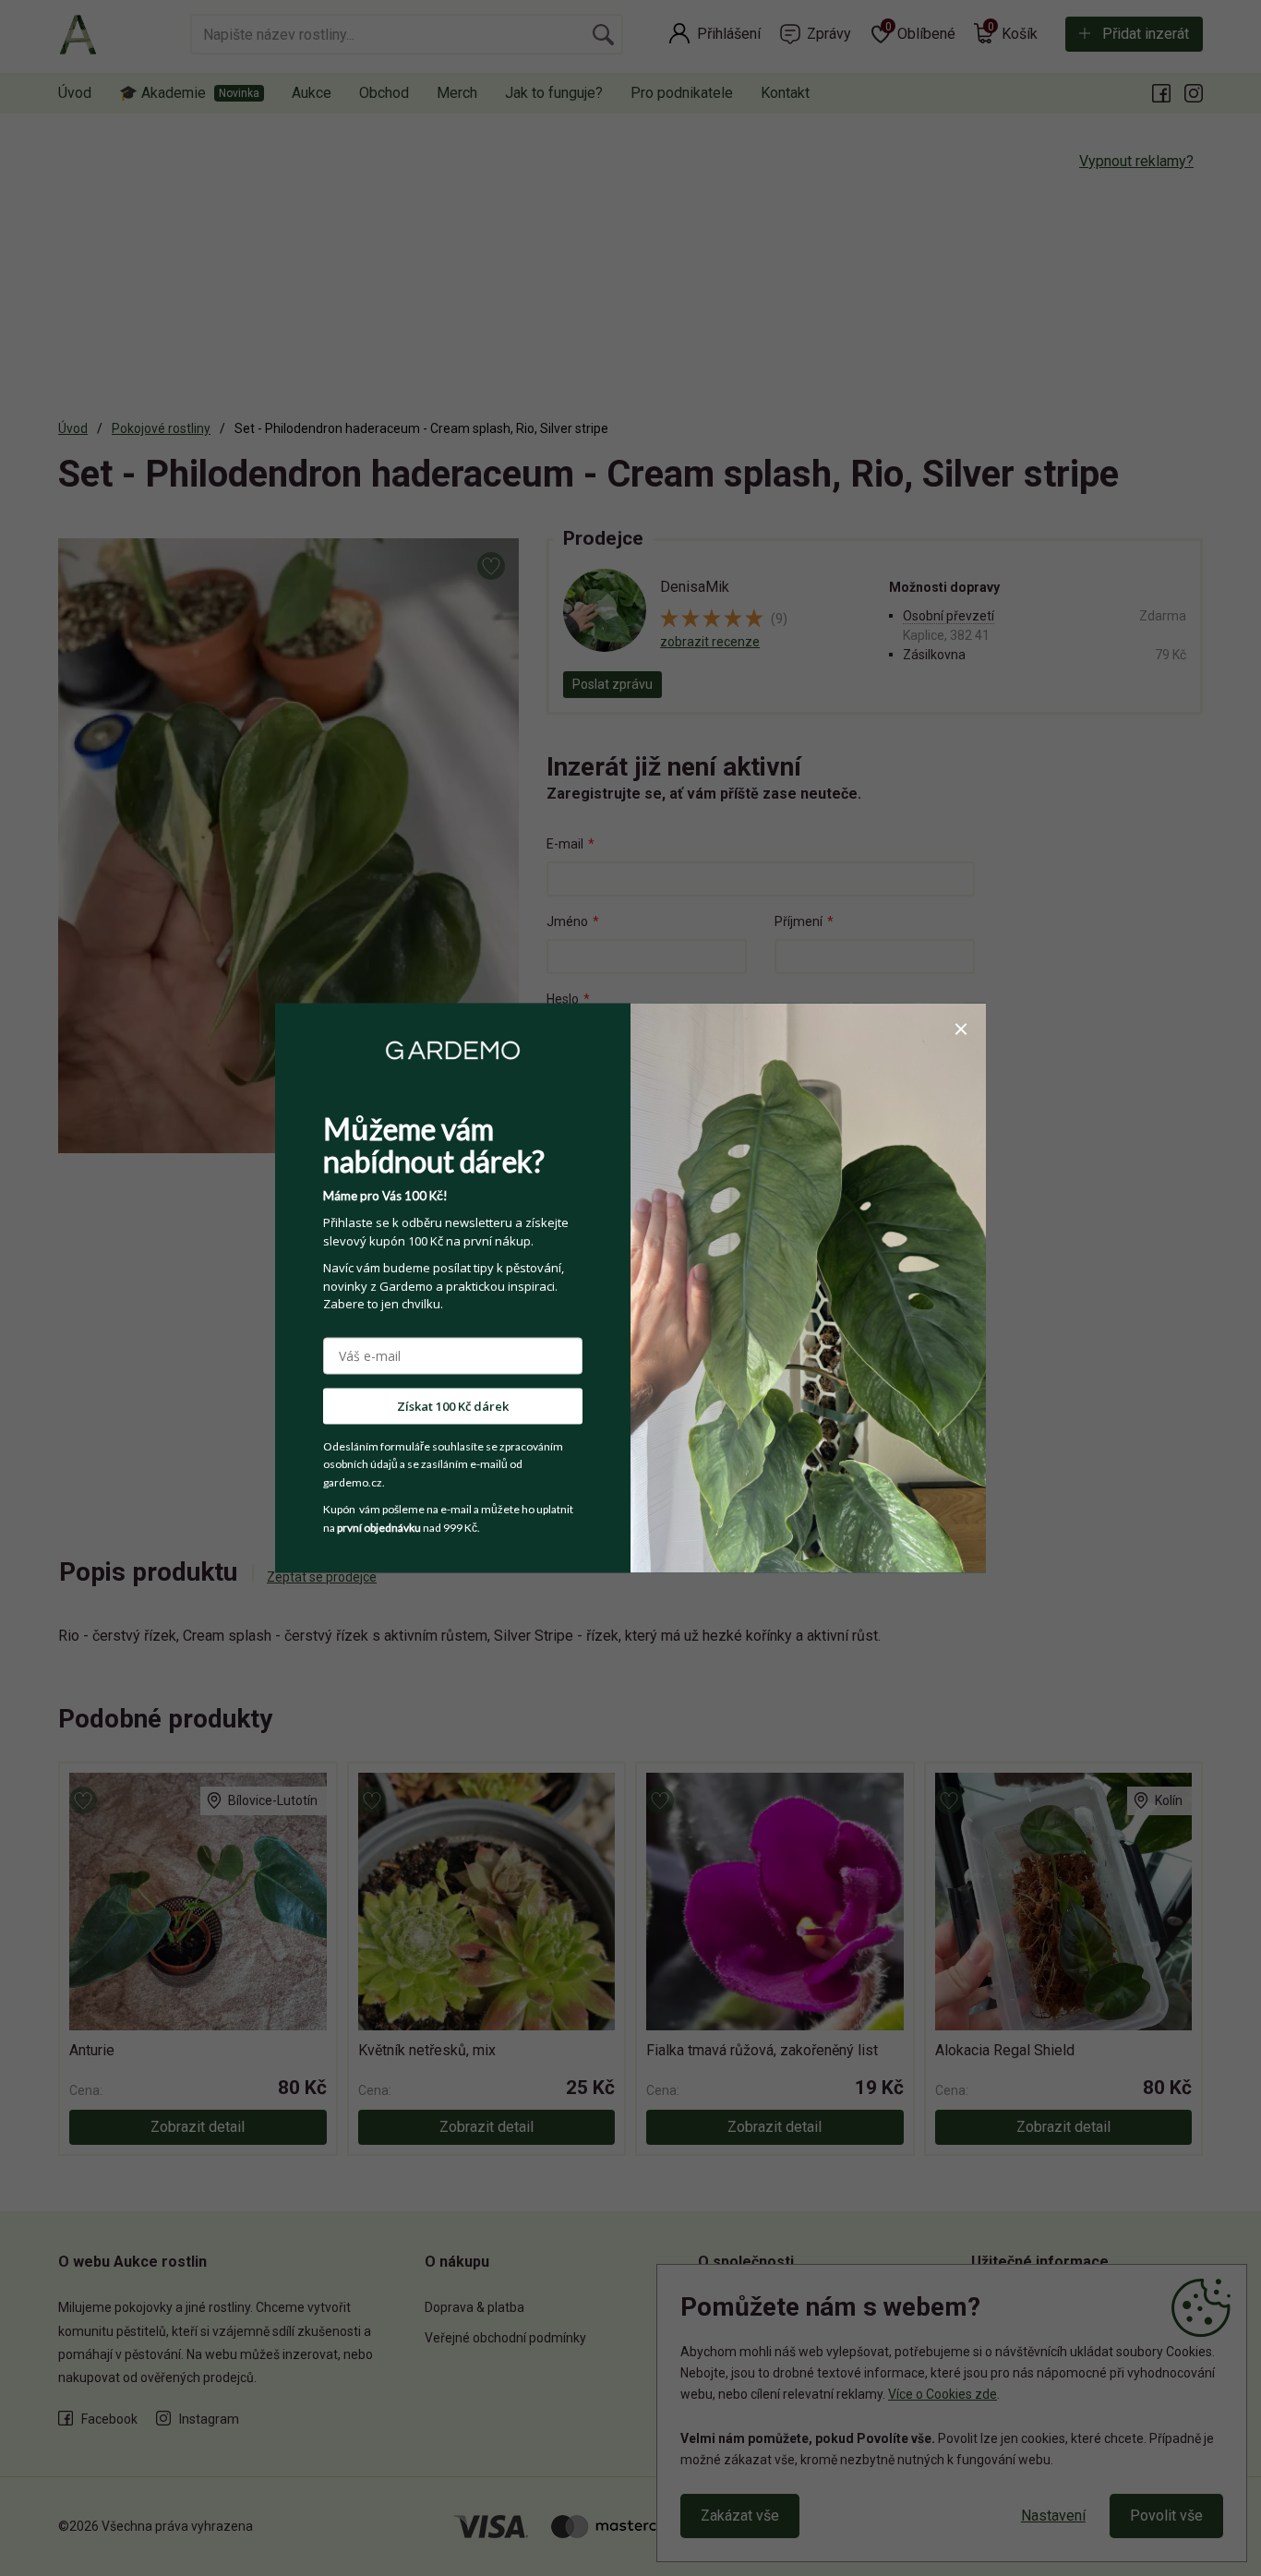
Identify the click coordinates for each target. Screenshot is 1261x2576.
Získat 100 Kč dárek (453, 1405)
